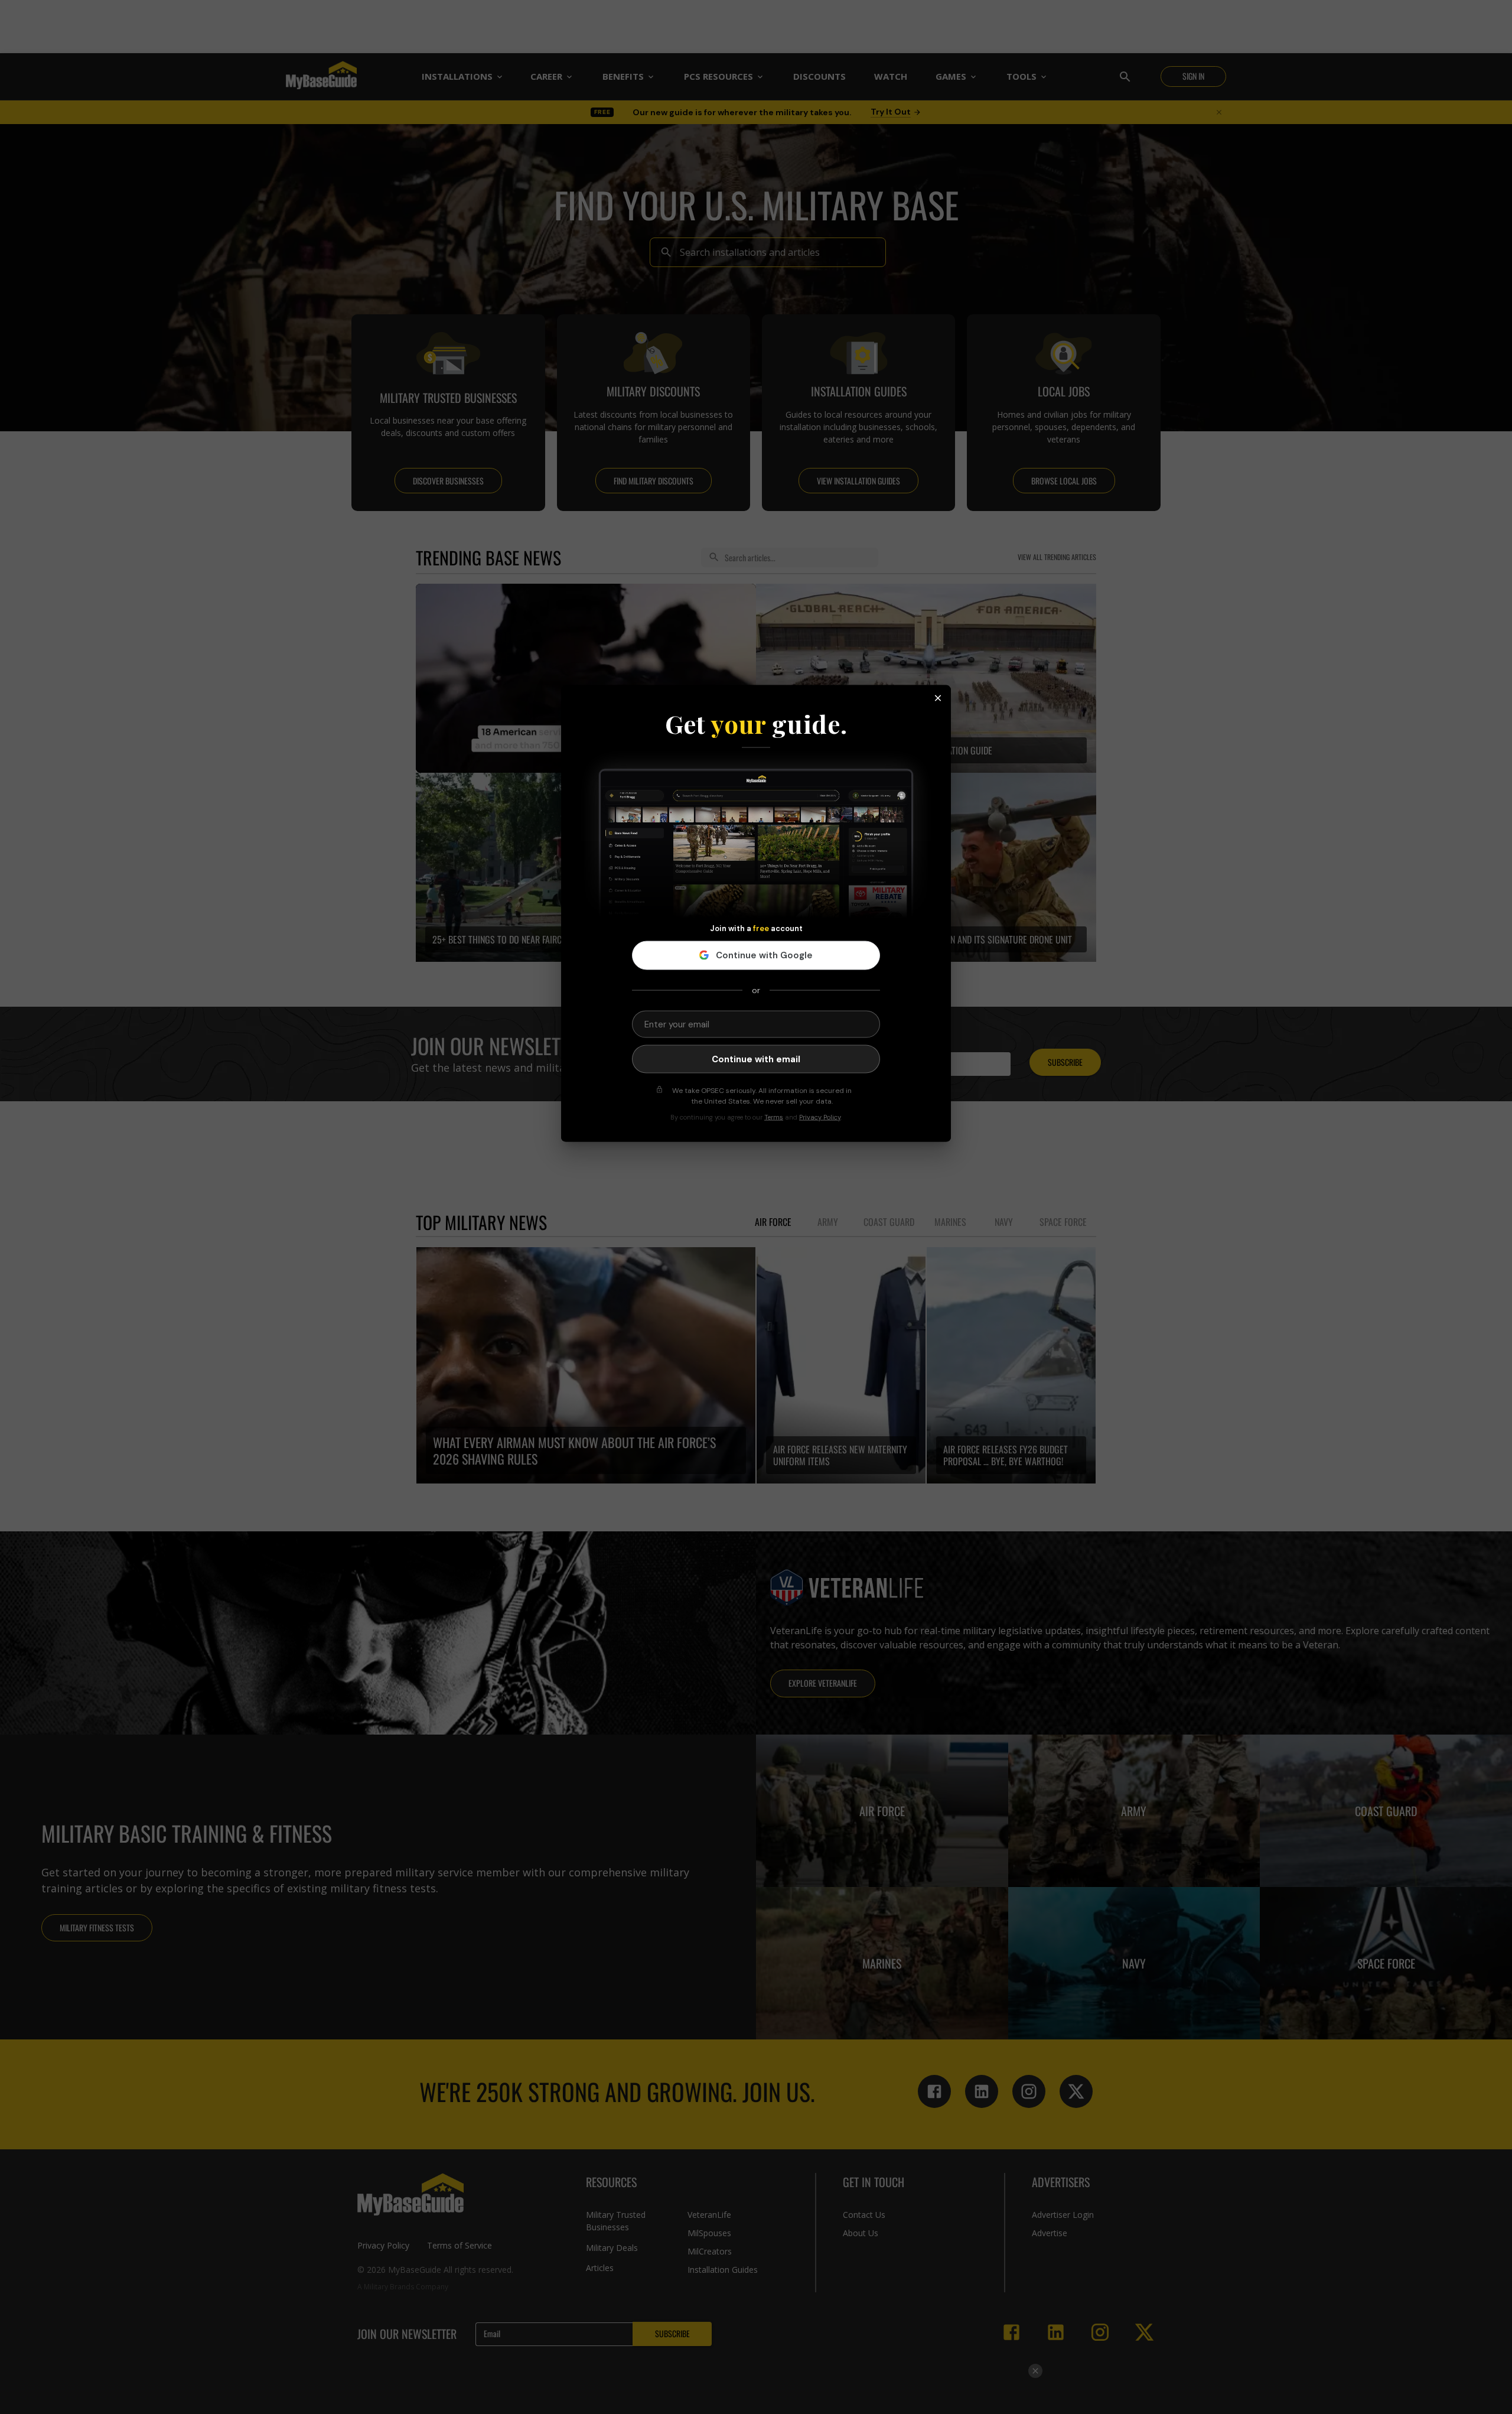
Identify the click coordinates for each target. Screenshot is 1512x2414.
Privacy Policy (820, 1117)
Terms (774, 1117)
